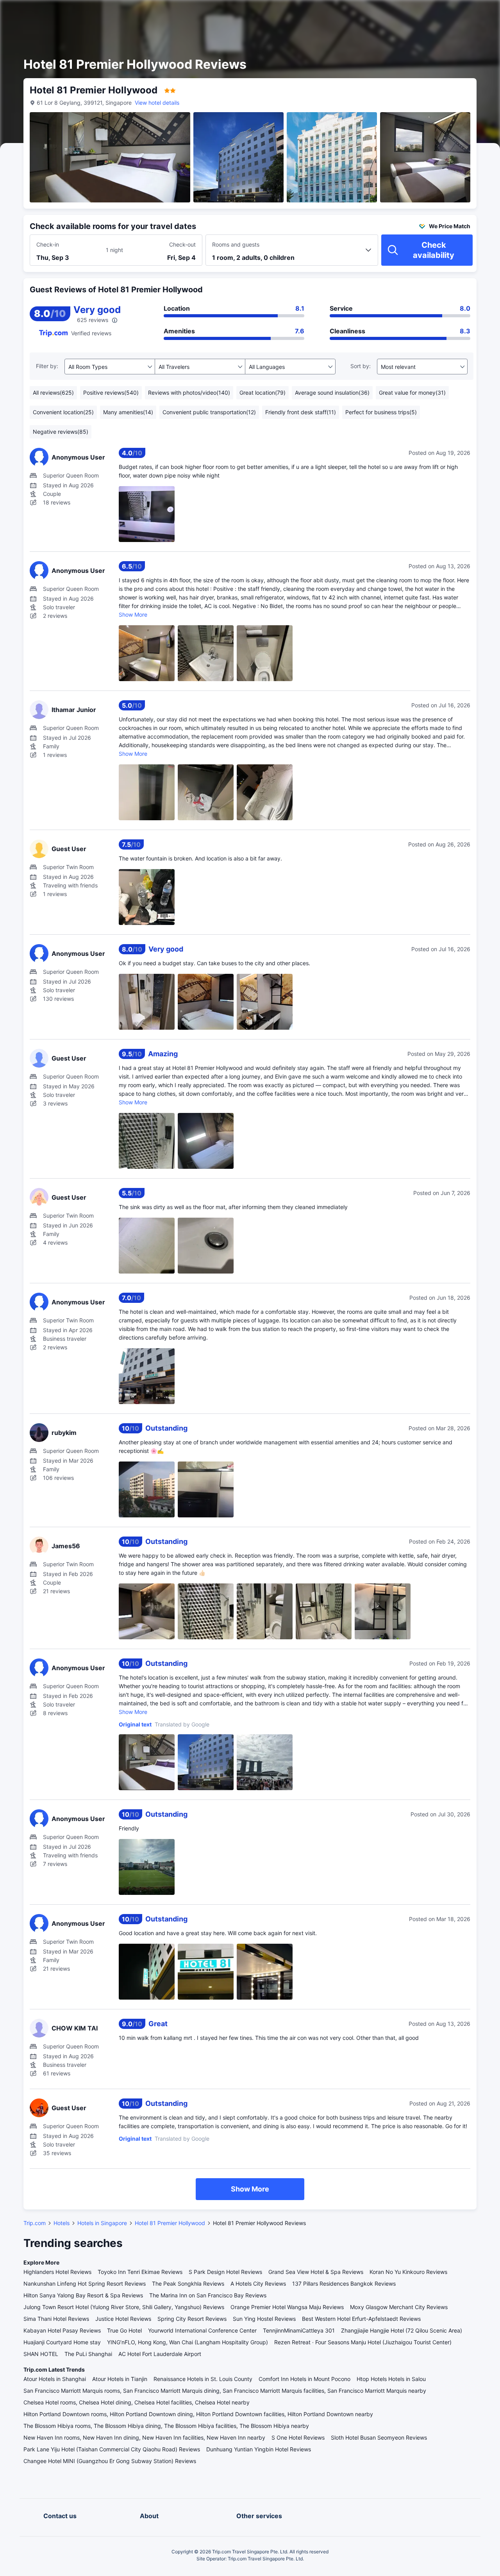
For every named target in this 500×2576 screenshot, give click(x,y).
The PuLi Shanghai (88, 2354)
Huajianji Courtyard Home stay (62, 2342)
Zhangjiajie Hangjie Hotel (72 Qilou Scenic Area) (402, 2330)
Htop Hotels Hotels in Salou (391, 2379)
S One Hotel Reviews (298, 2437)
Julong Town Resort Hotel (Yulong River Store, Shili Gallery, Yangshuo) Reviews (124, 2307)
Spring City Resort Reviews (192, 2319)
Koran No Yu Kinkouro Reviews (408, 2272)
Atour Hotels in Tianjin (120, 2379)
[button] (434, 13)
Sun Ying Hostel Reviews (264, 2319)
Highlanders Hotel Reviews (57, 2272)
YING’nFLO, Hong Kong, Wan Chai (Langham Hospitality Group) (187, 2342)
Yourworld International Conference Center (202, 2330)
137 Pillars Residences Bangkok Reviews (344, 2284)
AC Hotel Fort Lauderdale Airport (160, 2354)
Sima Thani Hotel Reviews (56, 2319)
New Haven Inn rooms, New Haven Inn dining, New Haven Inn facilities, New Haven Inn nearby (144, 2437)
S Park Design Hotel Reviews (225, 2272)
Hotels (62, 2223)
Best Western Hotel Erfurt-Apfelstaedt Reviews (361, 2319)
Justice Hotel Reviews (123, 2319)
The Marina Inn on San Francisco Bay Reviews (208, 2295)
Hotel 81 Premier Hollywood (170, 2223)
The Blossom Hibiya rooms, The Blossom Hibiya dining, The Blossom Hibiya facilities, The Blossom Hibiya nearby (166, 2426)
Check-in (48, 244)
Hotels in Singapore (102, 2223)
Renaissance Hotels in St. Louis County (203, 2379)
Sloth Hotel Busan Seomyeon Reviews (379, 2437)
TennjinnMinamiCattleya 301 (299, 2330)
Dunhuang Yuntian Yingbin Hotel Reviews (259, 2449)
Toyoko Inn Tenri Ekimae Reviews (140, 2272)
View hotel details (157, 103)
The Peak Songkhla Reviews (188, 2284)
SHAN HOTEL (41, 2354)
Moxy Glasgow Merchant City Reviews (399, 2307)
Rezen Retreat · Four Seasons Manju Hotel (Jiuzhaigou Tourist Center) (363, 2342)
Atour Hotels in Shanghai (55, 2379)
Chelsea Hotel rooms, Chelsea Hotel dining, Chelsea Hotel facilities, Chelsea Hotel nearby (137, 2402)
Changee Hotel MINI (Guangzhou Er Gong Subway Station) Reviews (110, 2461)
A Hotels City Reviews (258, 2284)
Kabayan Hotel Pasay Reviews (62, 2330)
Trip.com (35, 2223)
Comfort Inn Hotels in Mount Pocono (304, 2379)
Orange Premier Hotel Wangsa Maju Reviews (287, 2307)
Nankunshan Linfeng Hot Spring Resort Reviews (85, 2284)
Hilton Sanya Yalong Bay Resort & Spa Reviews (83, 2295)
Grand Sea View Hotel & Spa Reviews (316, 2272)
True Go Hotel (124, 2330)
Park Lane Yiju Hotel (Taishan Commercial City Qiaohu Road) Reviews (112, 2449)
